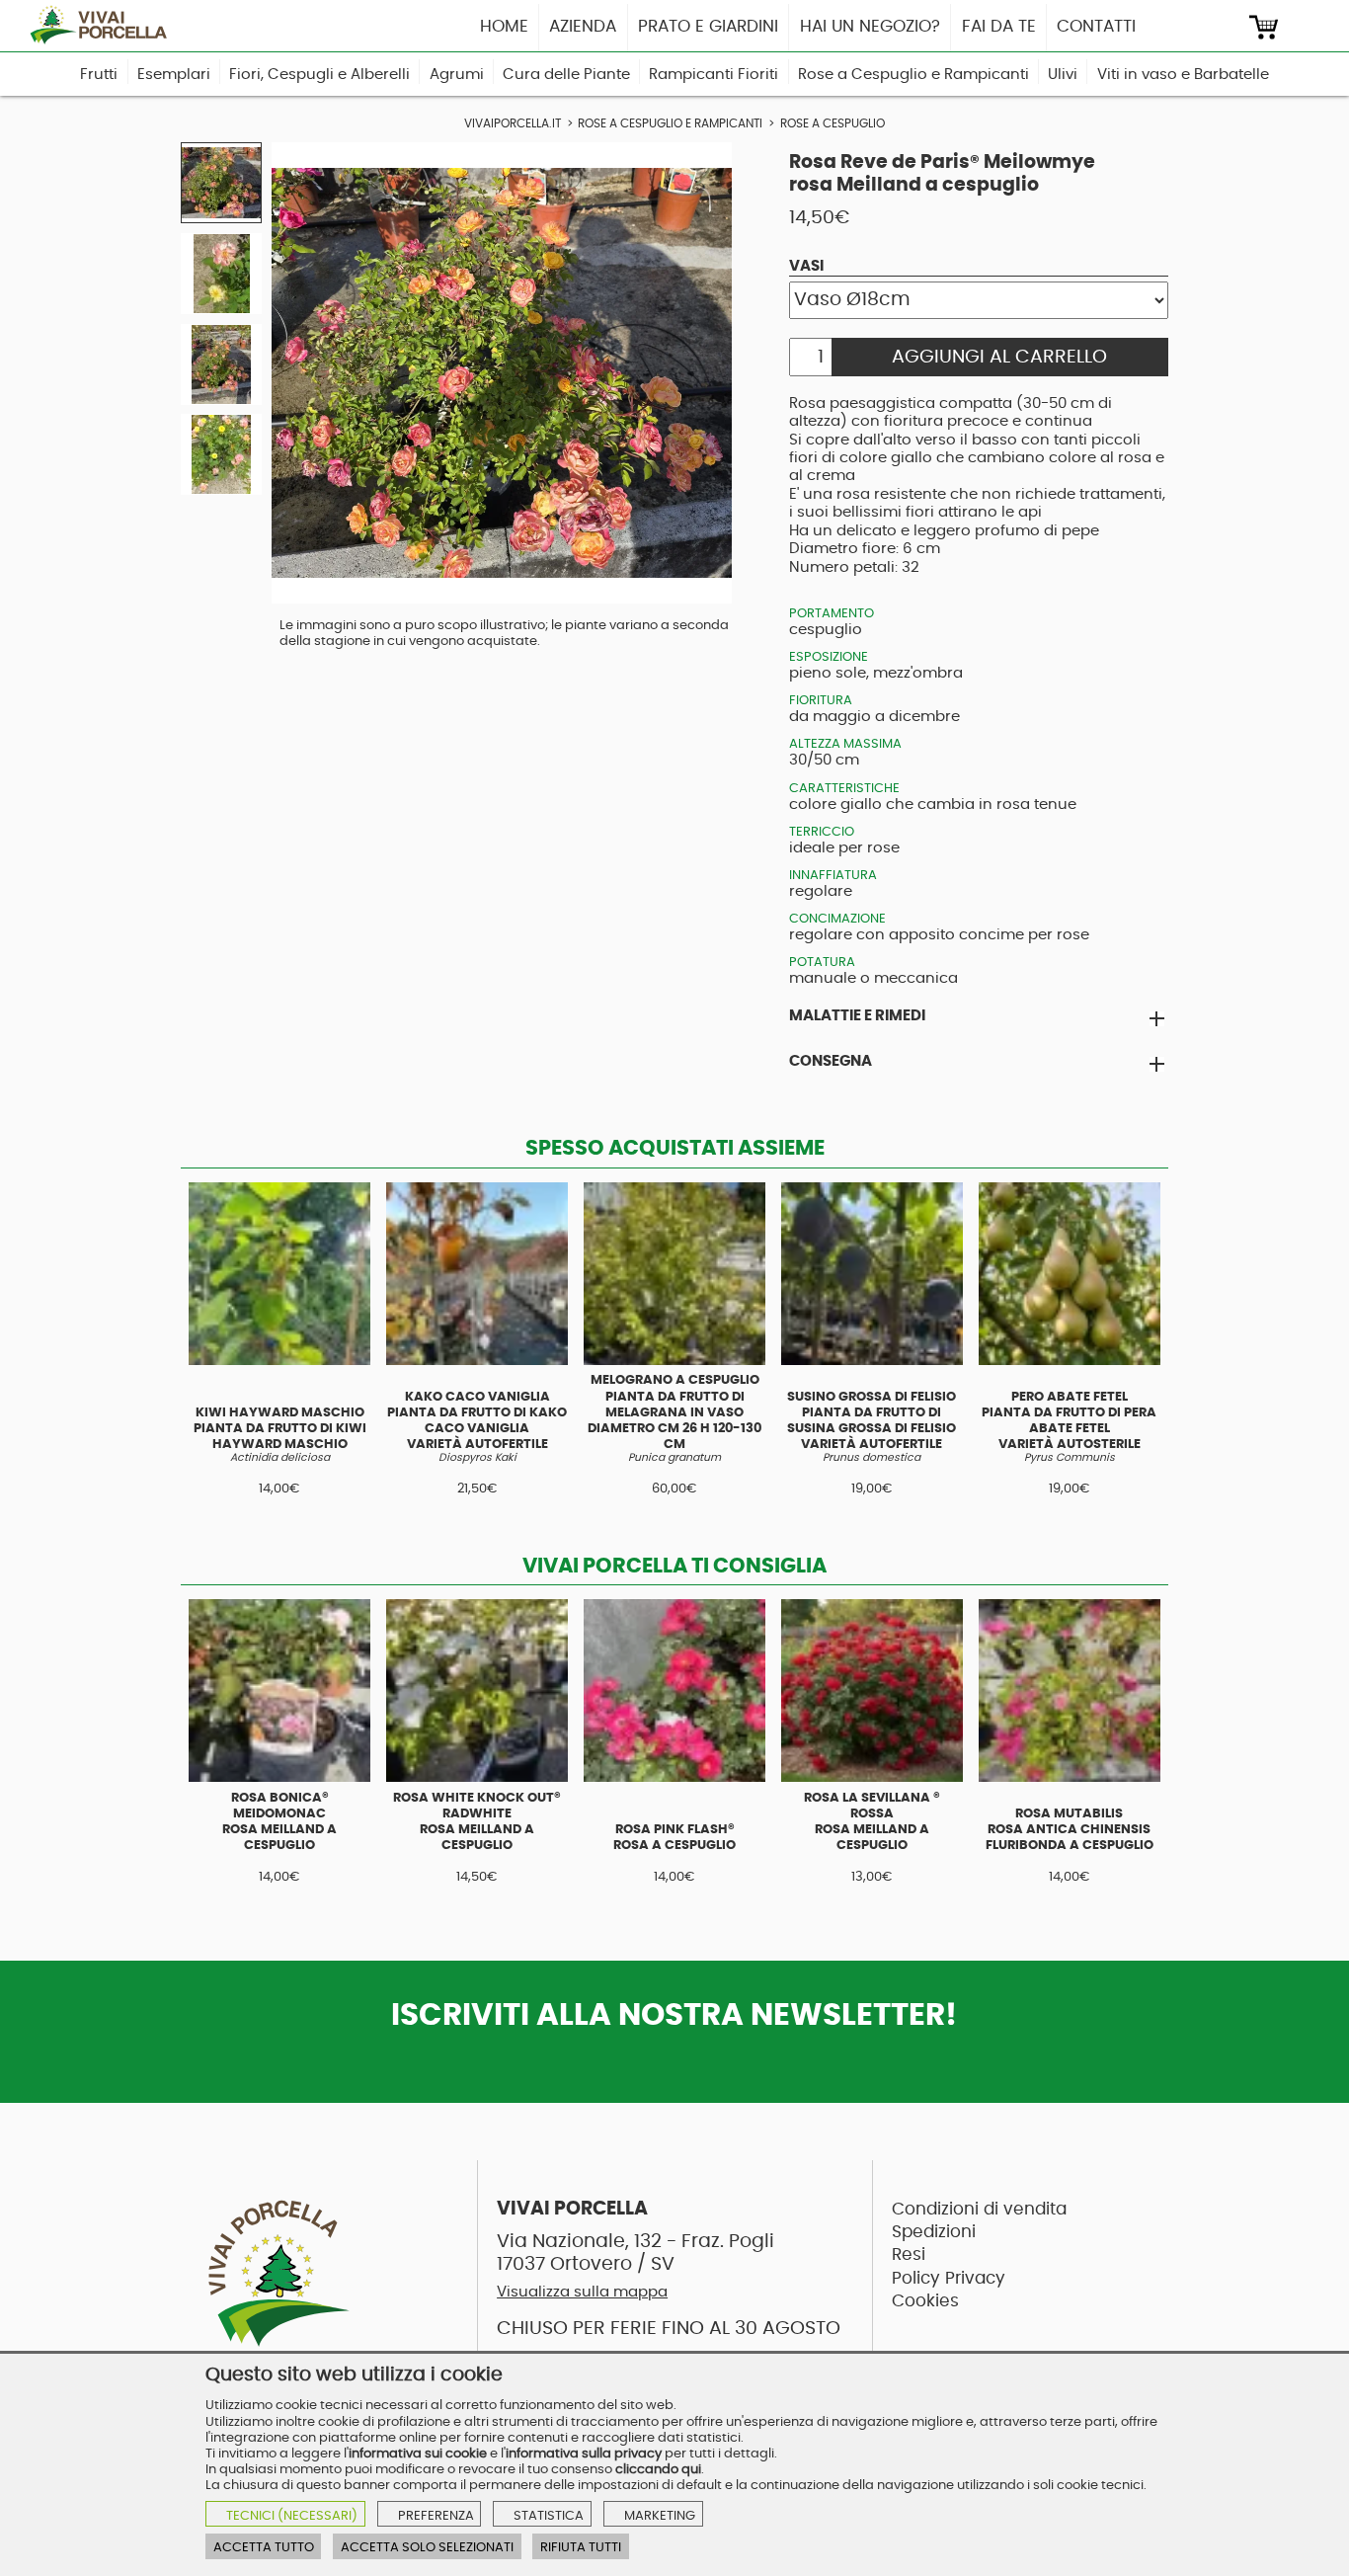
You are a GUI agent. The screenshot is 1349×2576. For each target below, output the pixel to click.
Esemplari (174, 75)
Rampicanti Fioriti (714, 75)
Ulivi (1063, 75)
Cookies (925, 2301)
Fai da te (999, 26)
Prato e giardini (708, 26)
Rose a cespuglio (833, 124)
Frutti (99, 75)
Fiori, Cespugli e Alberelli (319, 75)
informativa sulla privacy (584, 2454)
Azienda (583, 26)
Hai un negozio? (870, 26)
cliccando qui (658, 2469)
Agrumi (457, 75)
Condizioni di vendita (979, 2209)
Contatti (1096, 26)
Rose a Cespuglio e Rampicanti (913, 75)
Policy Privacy (949, 2278)
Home (504, 26)
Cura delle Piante (566, 75)
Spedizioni (934, 2232)
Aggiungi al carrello (999, 357)
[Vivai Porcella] (105, 25)
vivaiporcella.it (513, 124)
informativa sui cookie (418, 2454)
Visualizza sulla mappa (582, 2292)
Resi (909, 2254)
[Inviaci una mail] (1226, 27)
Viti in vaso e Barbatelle (1183, 75)
